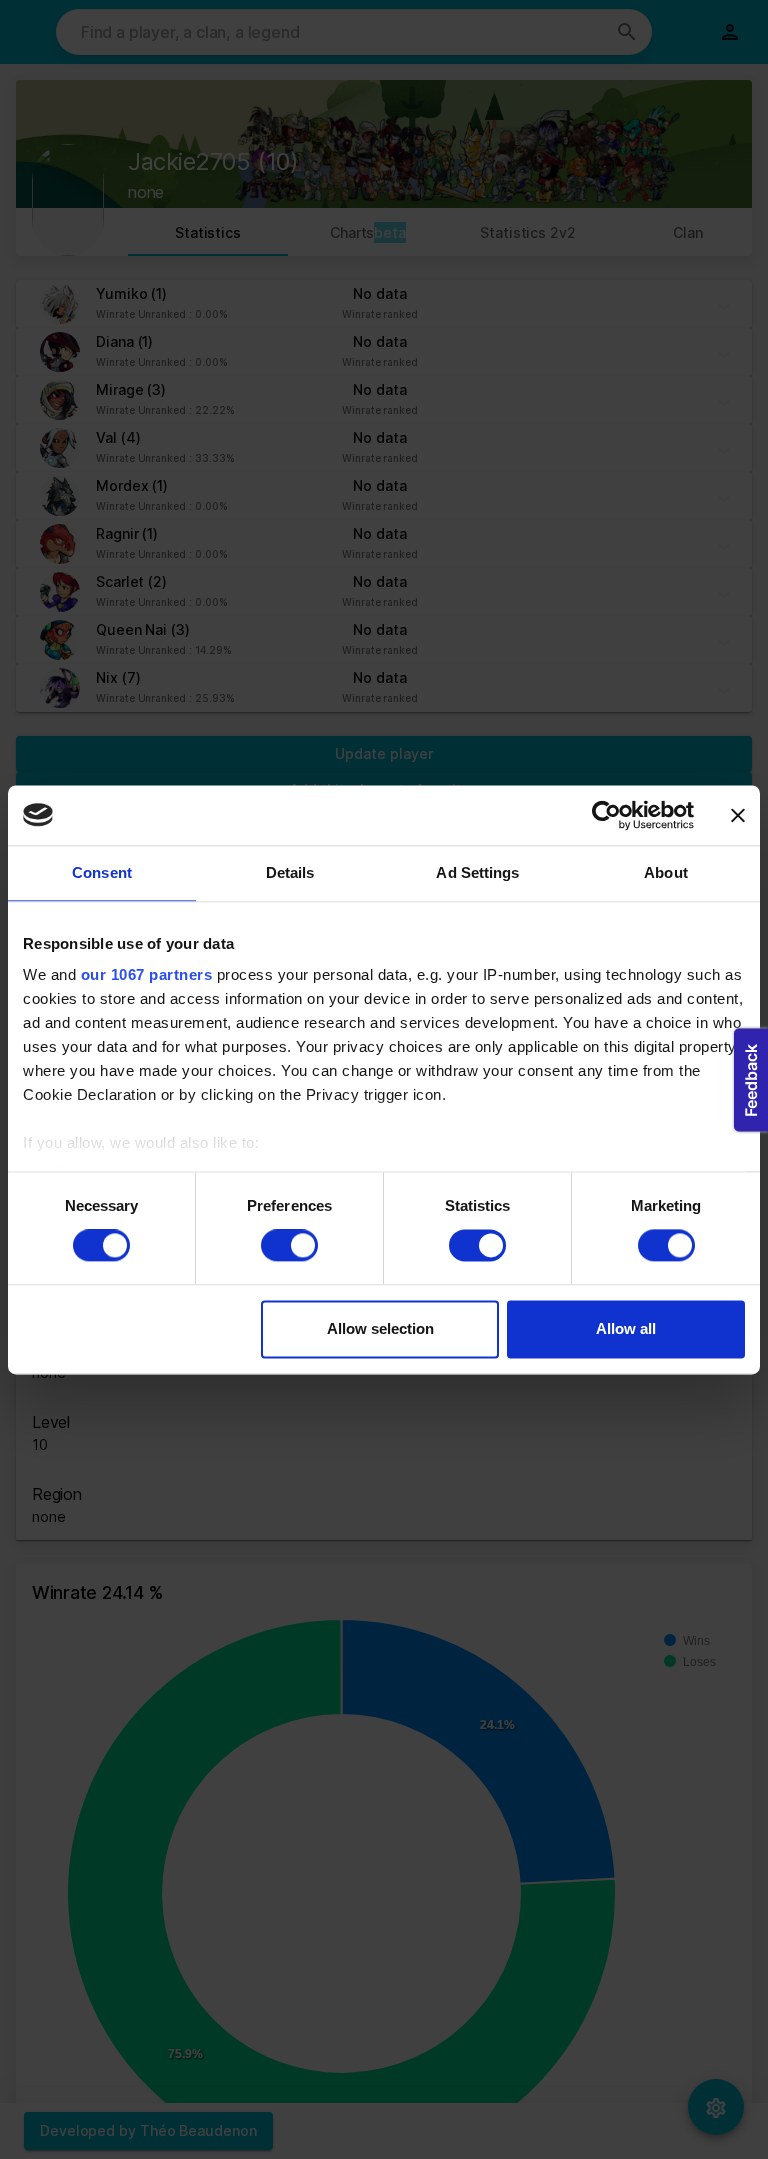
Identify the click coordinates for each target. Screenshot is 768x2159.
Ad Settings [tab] (477, 872)
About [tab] (666, 872)
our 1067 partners (147, 974)
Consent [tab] (102, 872)
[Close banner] (738, 815)
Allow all (626, 1328)
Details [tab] (290, 872)
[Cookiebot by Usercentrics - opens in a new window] (606, 815)
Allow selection (380, 1328)
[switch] (289, 1246)
